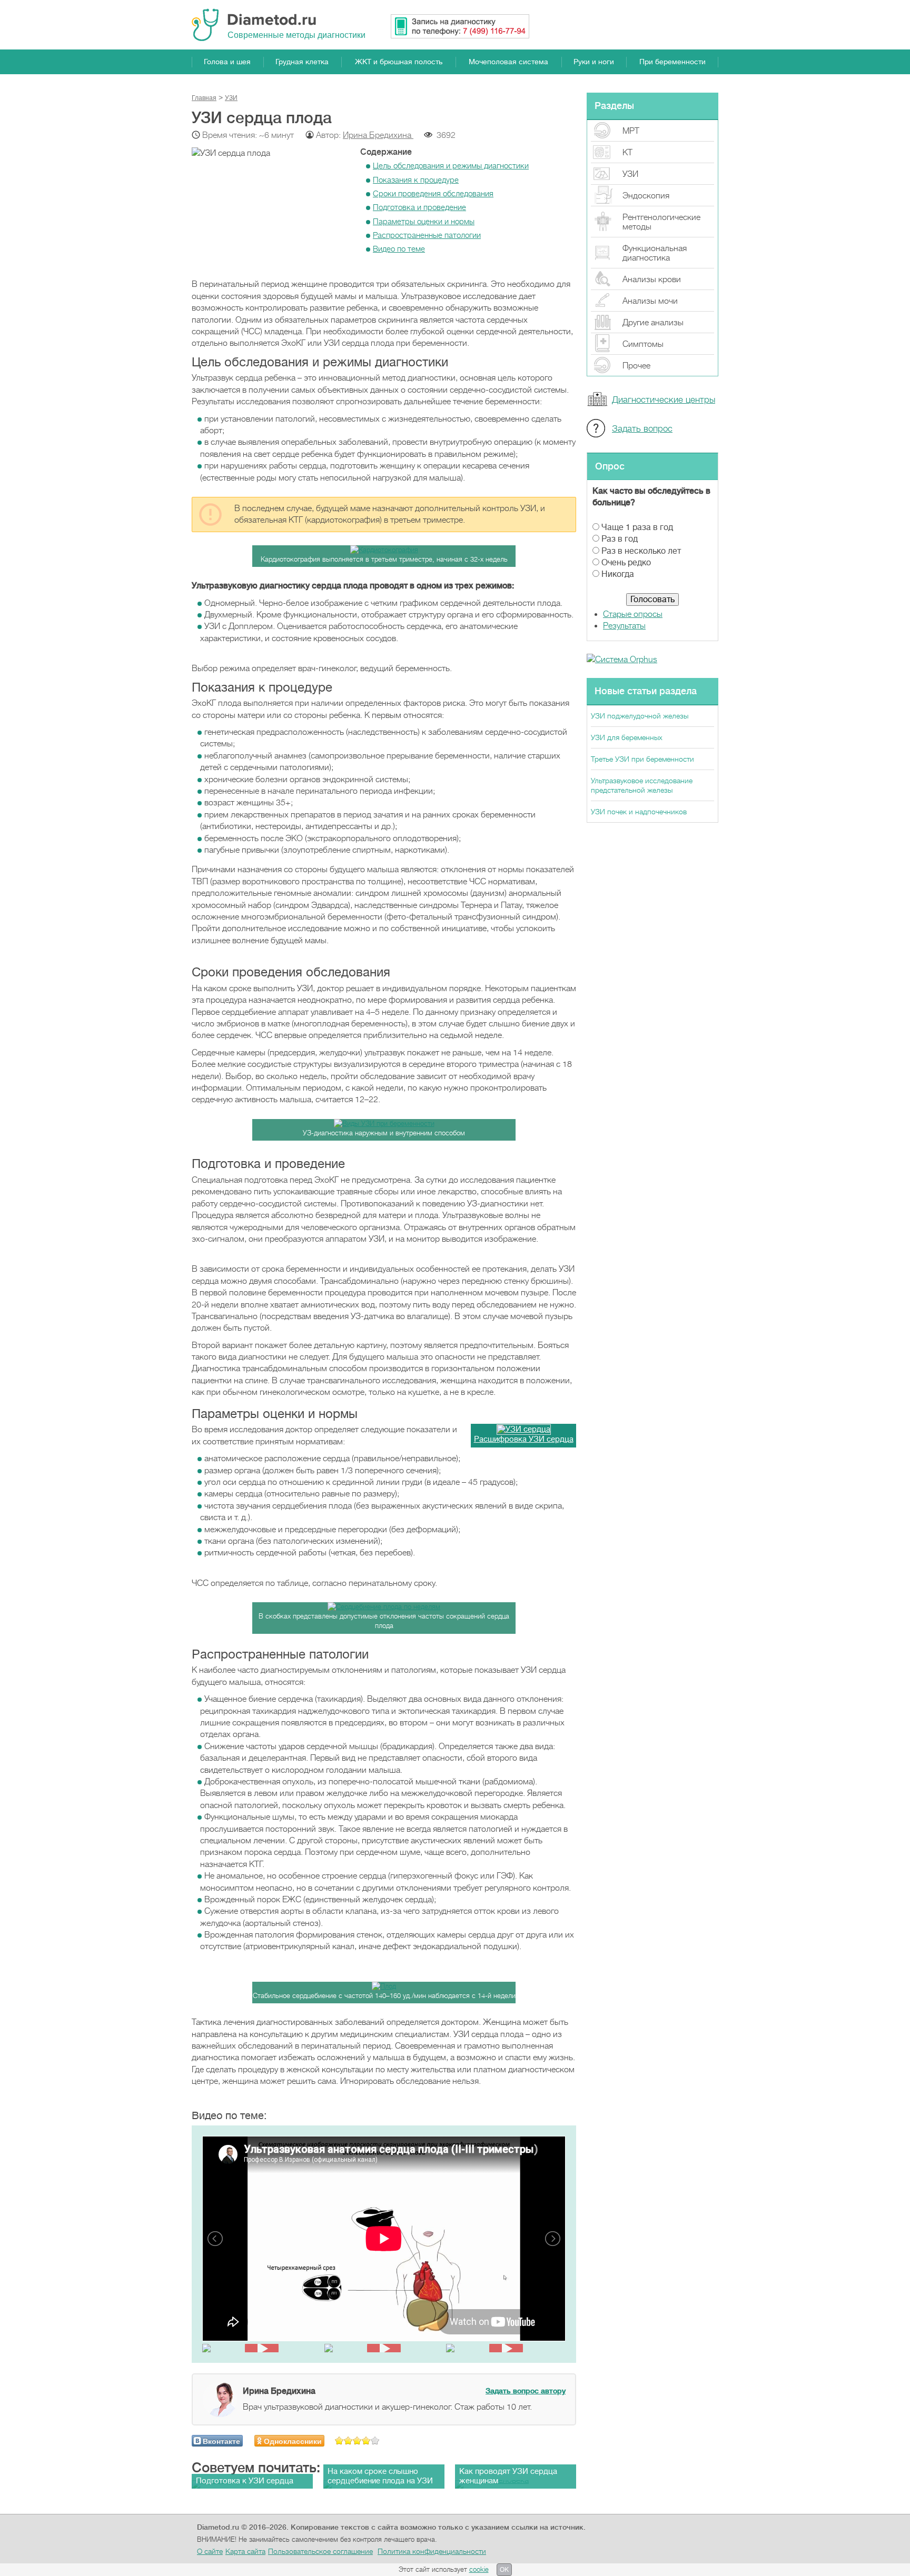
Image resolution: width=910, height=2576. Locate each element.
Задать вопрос (642, 429)
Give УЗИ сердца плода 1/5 (339, 2440)
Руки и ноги (594, 62)
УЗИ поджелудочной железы (640, 716)
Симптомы (643, 344)
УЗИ (630, 174)
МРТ (631, 131)
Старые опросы (633, 614)
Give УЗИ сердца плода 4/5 (366, 2440)
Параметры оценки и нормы (424, 222)
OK (504, 2570)
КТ (627, 153)
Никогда (618, 574)
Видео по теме (399, 249)
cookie (479, 2569)
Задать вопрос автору (526, 2391)
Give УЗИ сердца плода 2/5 (348, 2440)
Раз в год (620, 539)
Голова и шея (227, 62)
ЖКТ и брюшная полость (399, 62)
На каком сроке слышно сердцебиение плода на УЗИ (380, 2476)
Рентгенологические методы (661, 222)
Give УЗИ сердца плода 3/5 (357, 2440)
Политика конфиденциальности (432, 2551)
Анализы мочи (650, 301)
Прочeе (636, 366)
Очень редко (626, 563)
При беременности (672, 62)
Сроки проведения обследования (433, 194)
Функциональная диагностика (655, 253)
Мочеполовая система (508, 62)
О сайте (210, 2551)
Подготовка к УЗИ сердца (245, 2481)
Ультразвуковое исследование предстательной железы (642, 785)
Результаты (624, 626)
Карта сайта (245, 2551)
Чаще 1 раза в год (637, 527)
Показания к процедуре (416, 180)
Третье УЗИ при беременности (642, 759)
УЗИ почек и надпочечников (639, 812)
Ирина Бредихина (378, 135)
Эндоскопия (646, 196)
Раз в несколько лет (641, 551)
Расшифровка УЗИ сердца (524, 1439)
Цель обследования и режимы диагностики (451, 166)
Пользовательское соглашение (320, 2551)
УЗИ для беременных (627, 737)
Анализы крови (652, 279)
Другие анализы (653, 323)
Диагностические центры (664, 400)
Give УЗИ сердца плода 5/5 (375, 2440)
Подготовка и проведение (419, 207)
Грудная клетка (302, 62)
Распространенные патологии (427, 235)
